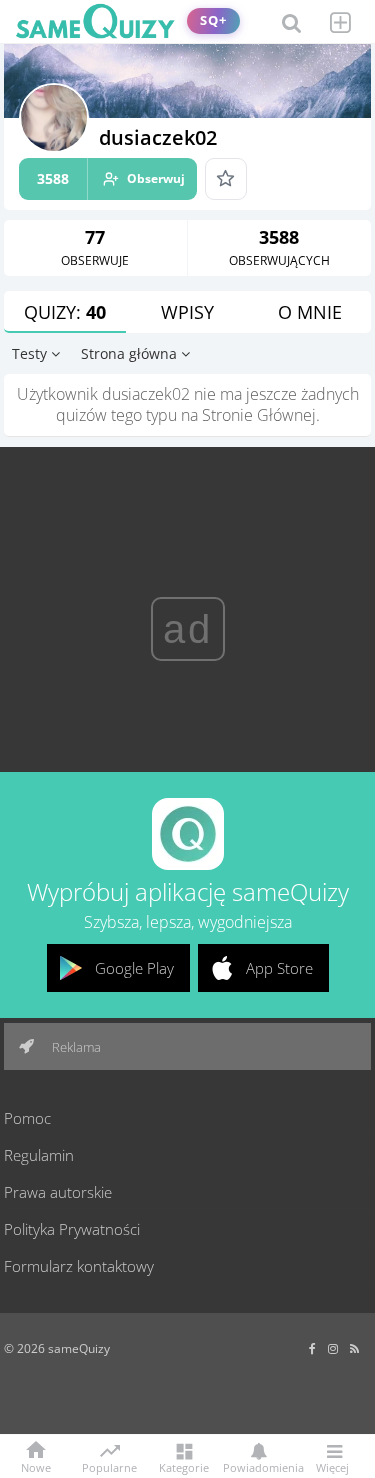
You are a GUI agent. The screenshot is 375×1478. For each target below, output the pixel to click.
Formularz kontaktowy (79, 1266)
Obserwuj (111, 178)
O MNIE (310, 312)
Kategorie (184, 1466)
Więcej (332, 1466)
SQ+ (213, 20)
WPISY (187, 312)
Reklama (75, 1047)
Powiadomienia (258, 1466)
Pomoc (27, 1118)
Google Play (134, 968)
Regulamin (39, 1155)
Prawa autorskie (58, 1192)
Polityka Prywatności (72, 1229)
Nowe (36, 1466)
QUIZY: (65, 312)
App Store (279, 968)
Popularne (109, 1466)
